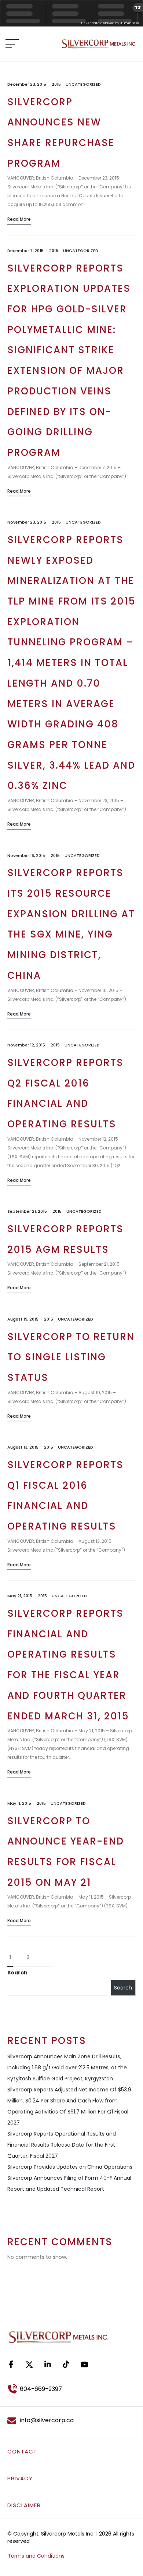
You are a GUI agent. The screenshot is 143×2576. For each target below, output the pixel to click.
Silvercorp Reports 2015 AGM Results (65, 1239)
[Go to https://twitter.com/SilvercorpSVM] (29, 2365)
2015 (56, 84)
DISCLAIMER (24, 2505)
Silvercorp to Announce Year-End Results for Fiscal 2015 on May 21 (66, 1852)
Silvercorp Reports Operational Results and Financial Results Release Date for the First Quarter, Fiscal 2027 (62, 2145)
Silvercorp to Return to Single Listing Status (71, 1357)
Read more (19, 219)
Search (17, 1973)
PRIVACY (20, 2478)
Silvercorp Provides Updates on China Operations (70, 2167)
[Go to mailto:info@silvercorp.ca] (71, 2420)
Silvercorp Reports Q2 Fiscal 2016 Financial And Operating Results (65, 1093)
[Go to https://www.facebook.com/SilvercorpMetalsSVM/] (11, 2364)
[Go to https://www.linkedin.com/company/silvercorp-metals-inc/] (48, 2364)
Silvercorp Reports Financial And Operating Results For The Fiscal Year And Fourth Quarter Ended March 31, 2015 (68, 1665)
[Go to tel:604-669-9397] (71, 2389)
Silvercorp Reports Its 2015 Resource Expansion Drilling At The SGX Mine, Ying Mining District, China (71, 924)
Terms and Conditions (36, 2556)
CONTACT (22, 2451)
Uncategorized (83, 84)
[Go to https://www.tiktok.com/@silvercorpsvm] (66, 2364)
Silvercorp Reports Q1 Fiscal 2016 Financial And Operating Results (65, 1496)
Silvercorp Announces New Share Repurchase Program (61, 133)
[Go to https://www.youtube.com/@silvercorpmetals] (84, 2364)
